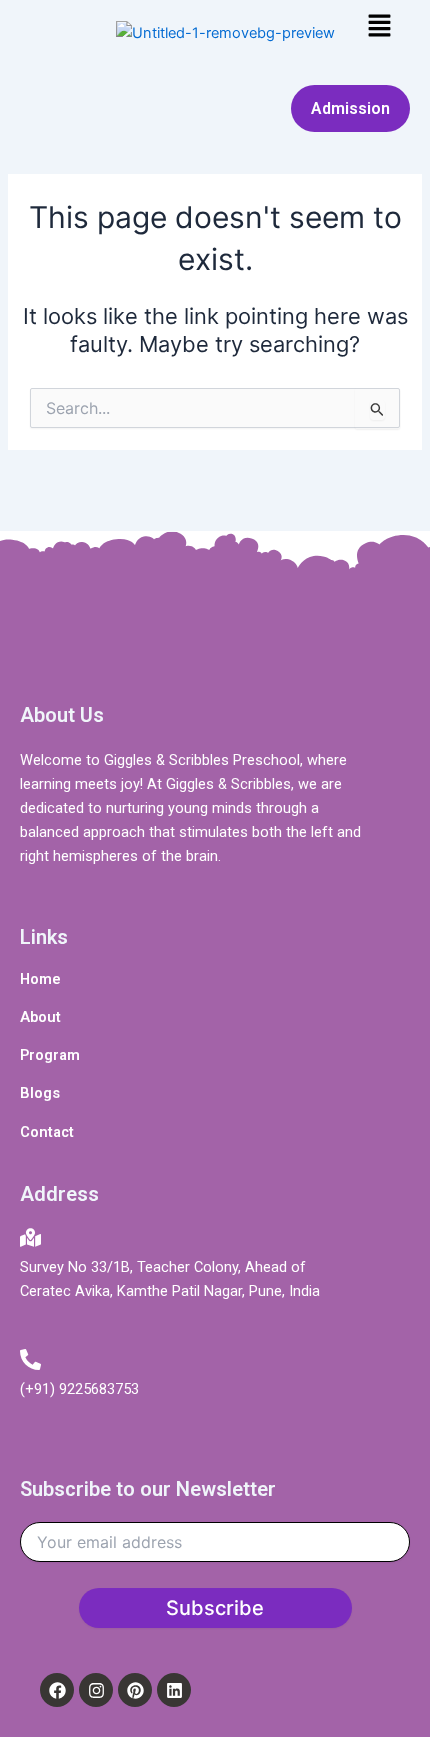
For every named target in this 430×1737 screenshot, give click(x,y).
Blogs (40, 1093)
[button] (380, 26)
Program (50, 1055)
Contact (47, 1132)
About (40, 1017)
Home (40, 979)
